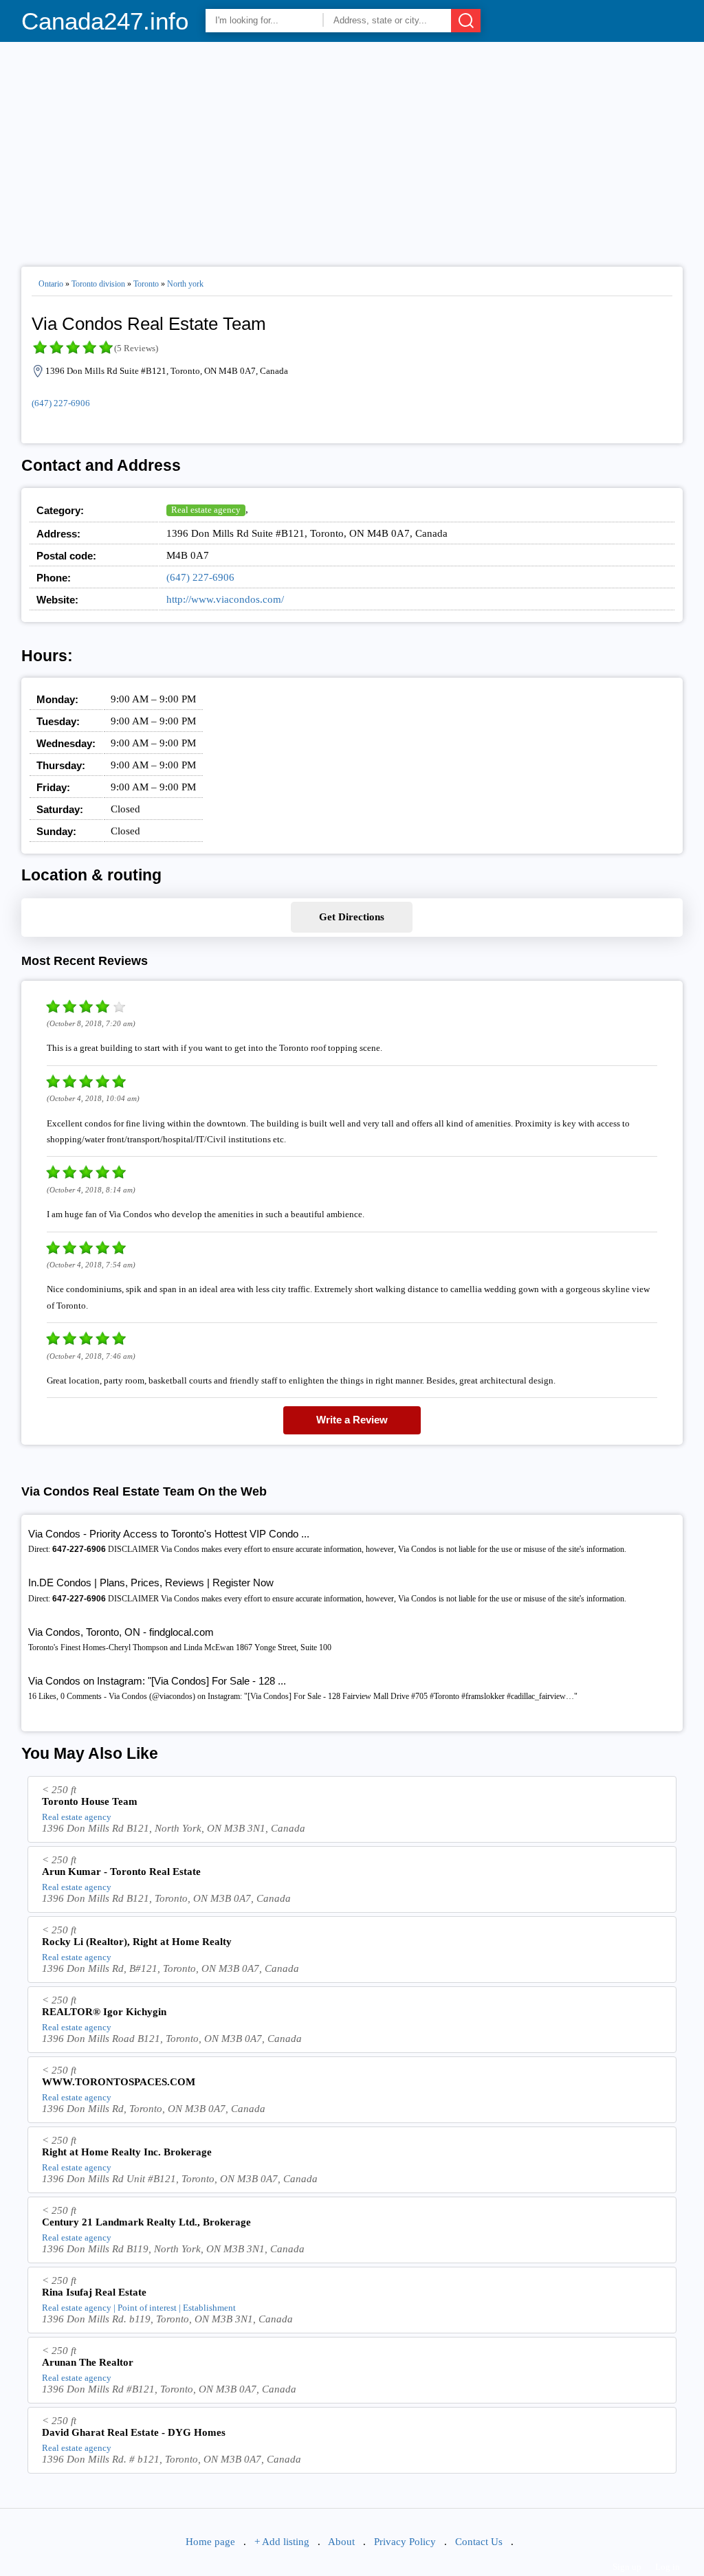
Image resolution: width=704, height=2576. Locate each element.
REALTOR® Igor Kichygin (104, 2012)
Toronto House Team (90, 1801)
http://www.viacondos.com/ (225, 599)
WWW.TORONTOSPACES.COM (119, 2082)
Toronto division (98, 284)
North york (185, 284)
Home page (210, 2542)
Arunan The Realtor (88, 2362)
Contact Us (479, 2542)
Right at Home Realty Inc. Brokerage (127, 2152)
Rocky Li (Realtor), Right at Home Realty (137, 1942)
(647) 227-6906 (61, 403)
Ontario (51, 284)
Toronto (146, 284)
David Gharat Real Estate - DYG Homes (134, 2432)
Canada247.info (105, 21)
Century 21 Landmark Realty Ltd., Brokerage (146, 2222)
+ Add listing (282, 2542)
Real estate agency (206, 510)
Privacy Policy (405, 2542)
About (341, 2542)
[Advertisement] (352, 148)
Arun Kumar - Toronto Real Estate (121, 1872)
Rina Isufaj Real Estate (94, 2292)
